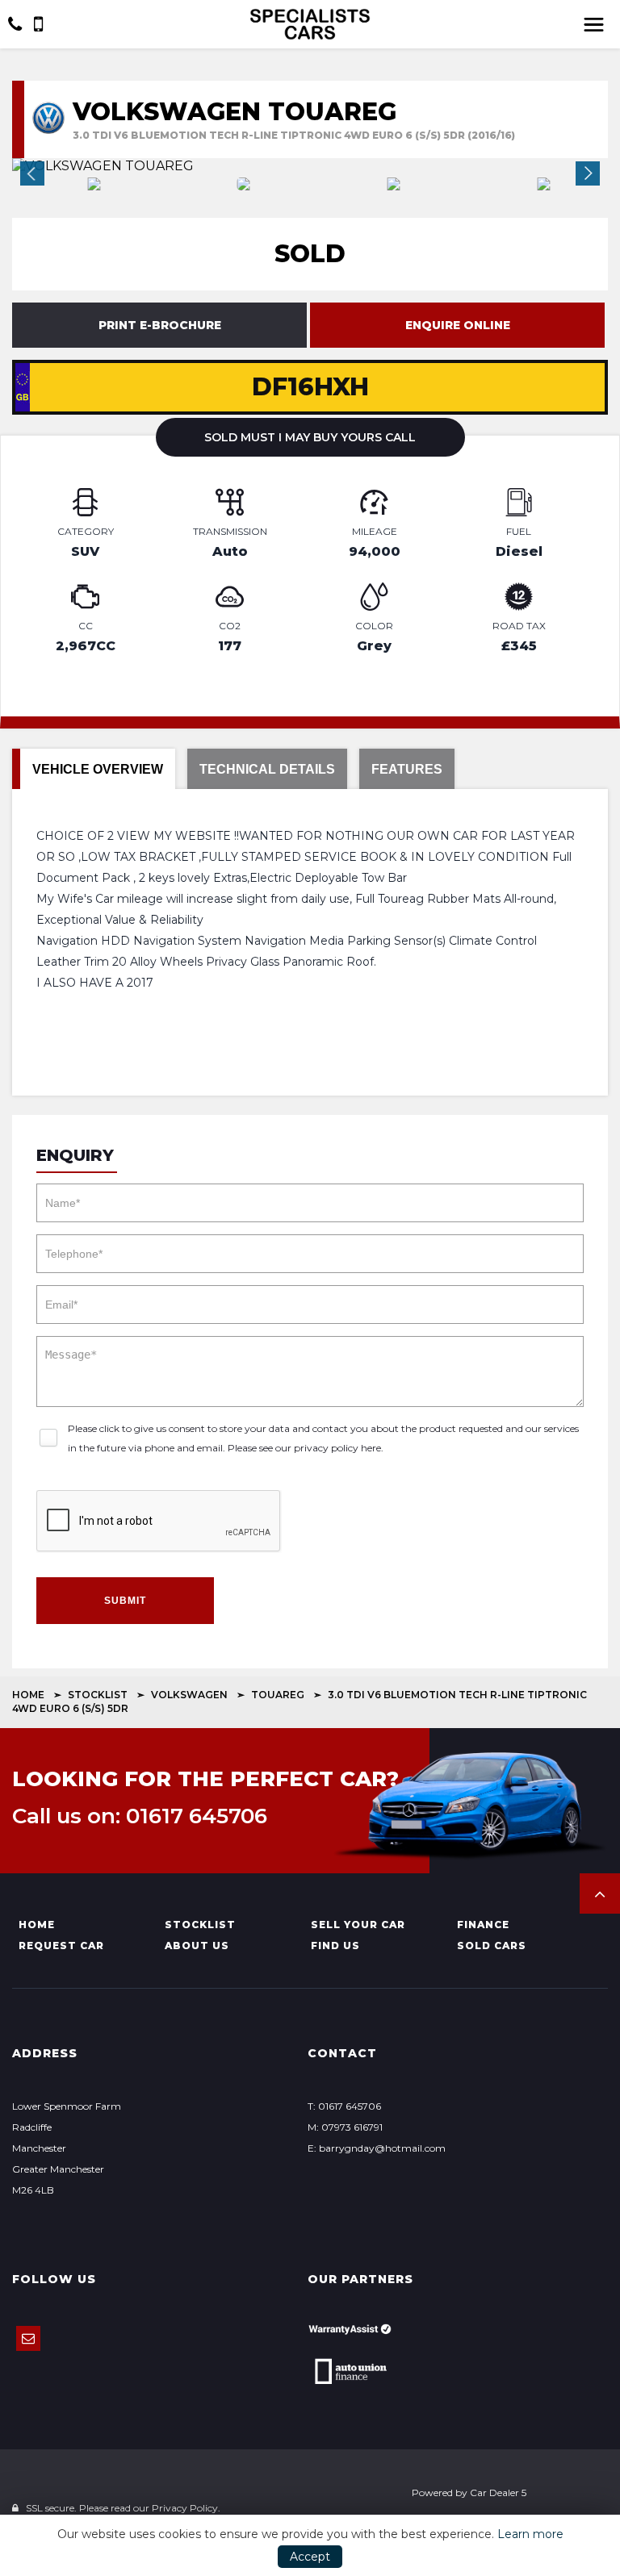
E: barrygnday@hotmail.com (377, 2148)
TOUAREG (278, 1695)
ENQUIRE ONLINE (458, 325)
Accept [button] (310, 2557)
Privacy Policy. (186, 2508)
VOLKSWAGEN (189, 1695)
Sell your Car (358, 1925)
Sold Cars (492, 1946)
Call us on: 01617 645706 (140, 1816)
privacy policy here (337, 1448)
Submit (125, 1601)
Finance (483, 1925)
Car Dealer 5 (498, 2492)
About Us (197, 1946)
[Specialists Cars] (310, 24)
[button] (600, 1893)
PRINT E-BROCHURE (160, 325)
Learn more (530, 2534)
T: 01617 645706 (344, 2106)
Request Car (61, 1946)
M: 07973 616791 (345, 2127)
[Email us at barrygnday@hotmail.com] (28, 2338)
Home (28, 1695)
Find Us (335, 1946)
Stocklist (98, 1695)
